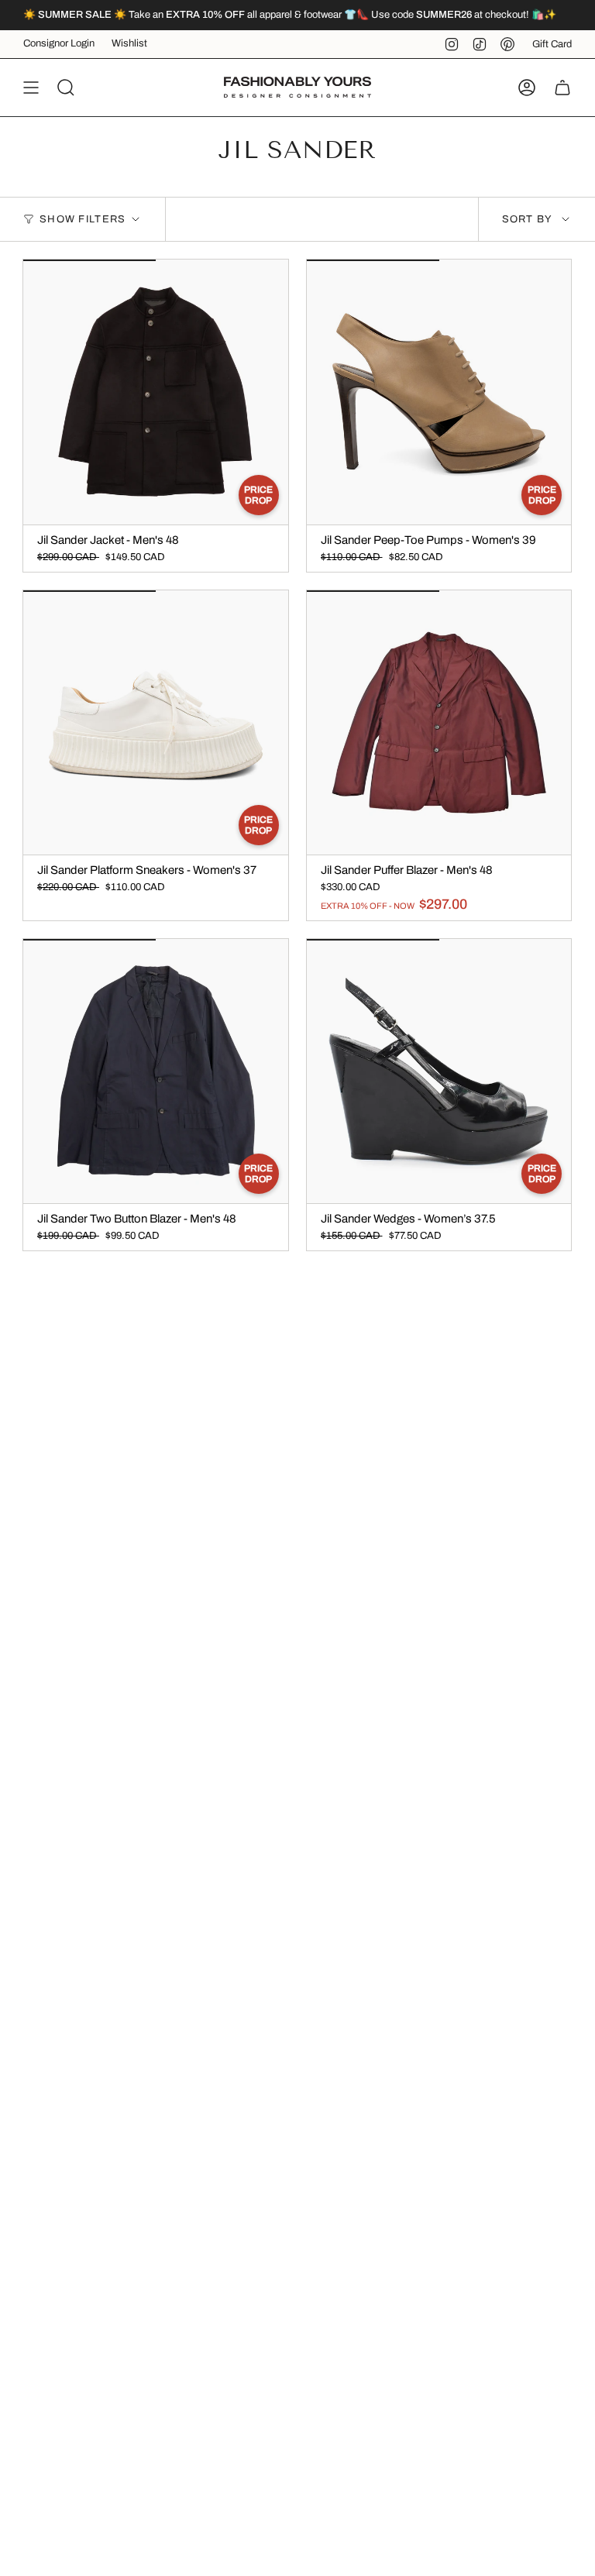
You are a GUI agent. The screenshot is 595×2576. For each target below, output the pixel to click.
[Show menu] (31, 88)
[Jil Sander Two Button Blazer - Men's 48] (156, 1071)
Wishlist (129, 43)
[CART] (562, 88)
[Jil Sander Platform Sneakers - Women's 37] (156, 723)
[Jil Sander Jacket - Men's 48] (156, 392)
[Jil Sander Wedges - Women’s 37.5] (439, 1071)
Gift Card (552, 44)
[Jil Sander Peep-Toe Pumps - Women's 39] (439, 392)
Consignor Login (59, 43)
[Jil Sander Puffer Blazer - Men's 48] (439, 723)
